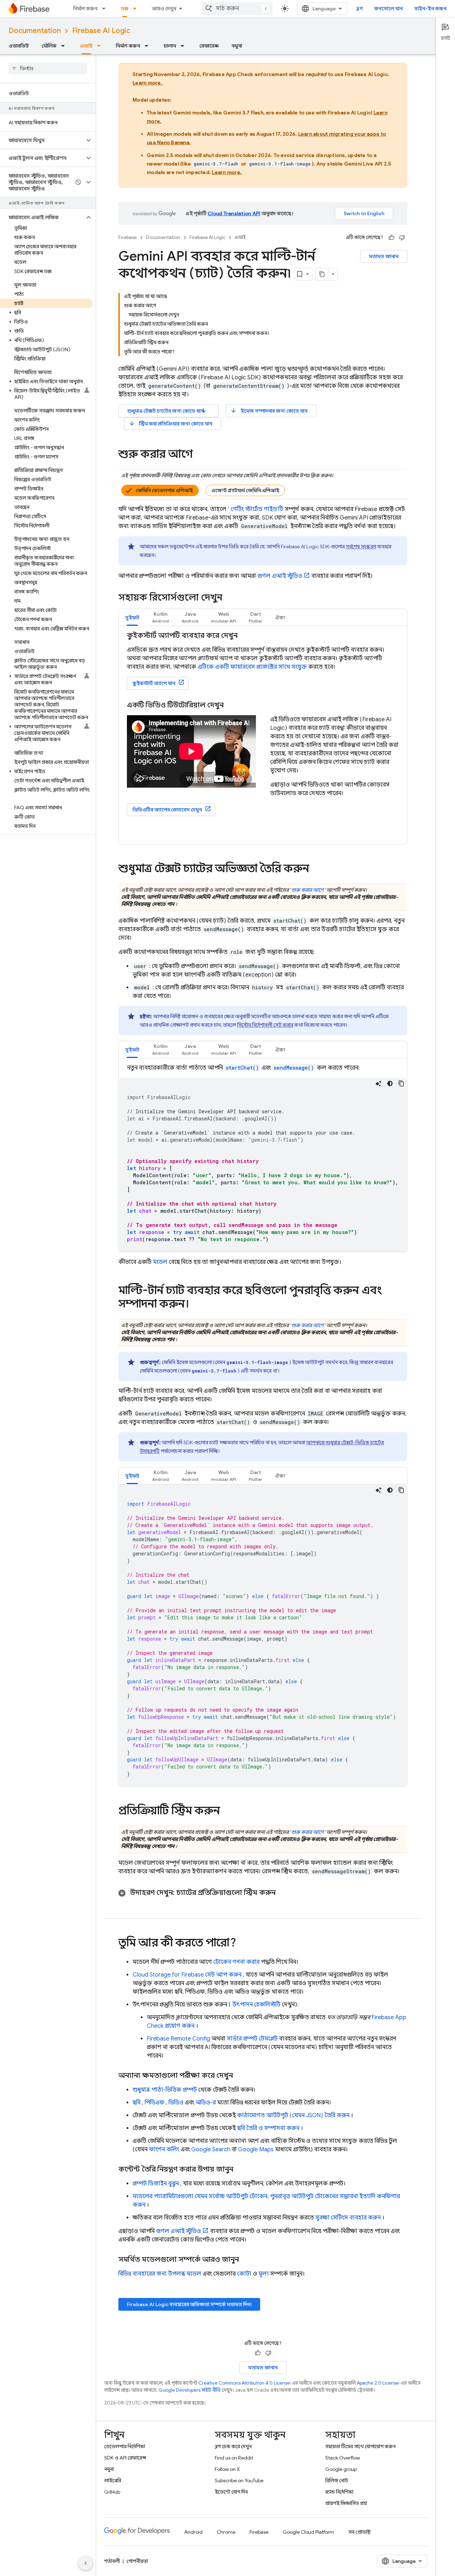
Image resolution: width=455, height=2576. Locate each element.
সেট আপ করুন (187, 1975)
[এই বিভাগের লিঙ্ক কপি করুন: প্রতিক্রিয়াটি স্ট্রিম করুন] (227, 1811)
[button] (42, 140)
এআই (86, 46)
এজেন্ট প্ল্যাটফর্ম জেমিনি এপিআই (245, 490)
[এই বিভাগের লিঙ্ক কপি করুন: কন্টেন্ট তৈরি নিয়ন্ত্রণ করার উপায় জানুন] (240, 2169)
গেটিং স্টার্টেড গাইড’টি (257, 509)
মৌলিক (49, 46)
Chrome (226, 2532)
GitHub (112, 2492)
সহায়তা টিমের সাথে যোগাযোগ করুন (360, 2446)
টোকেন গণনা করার (236, 1962)
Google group (341, 2469)
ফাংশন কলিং (164, 2150)
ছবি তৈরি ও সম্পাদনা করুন (268, 2128)
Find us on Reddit (234, 2458)
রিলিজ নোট (337, 2480)
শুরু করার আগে (307, 890)
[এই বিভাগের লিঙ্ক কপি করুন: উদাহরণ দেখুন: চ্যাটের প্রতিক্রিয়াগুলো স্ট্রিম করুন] (284, 1893)
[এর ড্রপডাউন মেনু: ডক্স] (137, 9)
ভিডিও (176, 2103)
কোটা (244, 2274)
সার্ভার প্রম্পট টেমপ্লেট (252, 2039)
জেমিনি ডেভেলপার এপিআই (164, 490)
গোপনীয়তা (137, 2561)
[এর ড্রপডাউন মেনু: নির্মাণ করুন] (106, 9)
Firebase (128, 237)
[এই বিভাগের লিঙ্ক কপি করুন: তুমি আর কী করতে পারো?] (243, 1944)
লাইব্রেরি (113, 2480)
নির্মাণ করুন (85, 9)
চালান (170, 46)
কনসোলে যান (389, 9)
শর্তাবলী (112, 2561)
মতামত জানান (384, 256)
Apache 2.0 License (378, 2383)
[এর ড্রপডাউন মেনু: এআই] (101, 46)
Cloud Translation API (234, 213)
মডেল (160, 1262)
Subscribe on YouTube (239, 2480)
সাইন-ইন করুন (430, 9)
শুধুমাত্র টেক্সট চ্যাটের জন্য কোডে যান (167, 411)
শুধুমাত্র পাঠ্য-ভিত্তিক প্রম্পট (165, 2090)
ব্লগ (360, 9)
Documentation (35, 31)
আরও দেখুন (164, 9)
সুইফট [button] (132, 618)
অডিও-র (206, 2103)
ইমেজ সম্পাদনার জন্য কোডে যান (269, 411)
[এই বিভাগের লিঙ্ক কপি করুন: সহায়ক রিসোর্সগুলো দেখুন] (232, 598)
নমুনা (237, 46)
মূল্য (264, 2274)
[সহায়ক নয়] (402, 238)
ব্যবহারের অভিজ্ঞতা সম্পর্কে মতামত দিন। (189, 2304)
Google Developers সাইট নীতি (190, 2390)
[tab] (132, 617)
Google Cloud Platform (308, 2532)
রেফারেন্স (209, 46)
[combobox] (237, 9)
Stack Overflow (343, 2458)
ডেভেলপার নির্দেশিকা (125, 2446)
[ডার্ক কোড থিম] (390, 1083)
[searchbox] (48, 69)
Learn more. (148, 83)
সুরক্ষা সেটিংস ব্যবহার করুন (348, 2218)
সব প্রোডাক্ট (360, 2532)
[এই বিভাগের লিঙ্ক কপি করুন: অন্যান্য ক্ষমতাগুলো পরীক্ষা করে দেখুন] (240, 2076)
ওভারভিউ (19, 46)
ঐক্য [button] (280, 618)
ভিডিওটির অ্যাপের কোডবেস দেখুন (167, 810)
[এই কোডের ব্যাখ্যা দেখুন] (379, 1083)
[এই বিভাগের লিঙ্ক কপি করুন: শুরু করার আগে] (200, 455)
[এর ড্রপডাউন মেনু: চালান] (184, 46)
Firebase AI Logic (101, 31)
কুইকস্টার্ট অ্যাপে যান (154, 683)
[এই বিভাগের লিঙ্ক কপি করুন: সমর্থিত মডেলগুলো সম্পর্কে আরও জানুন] (246, 2260)
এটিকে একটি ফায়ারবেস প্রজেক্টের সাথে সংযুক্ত (252, 667)
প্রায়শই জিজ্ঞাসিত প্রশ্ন (346, 2503)
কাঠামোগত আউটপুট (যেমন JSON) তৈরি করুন (293, 2115)
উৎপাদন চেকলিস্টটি (256, 2005)
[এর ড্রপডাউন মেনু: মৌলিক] (65, 46)
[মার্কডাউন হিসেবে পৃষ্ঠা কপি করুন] (322, 274)
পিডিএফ (154, 2103)
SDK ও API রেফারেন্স (125, 2458)
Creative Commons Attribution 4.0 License (244, 2383)
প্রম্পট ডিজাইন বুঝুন (156, 2184)
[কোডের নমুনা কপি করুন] (401, 1083)
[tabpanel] (263, 735)
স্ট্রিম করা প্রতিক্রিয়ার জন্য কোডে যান (170, 423)
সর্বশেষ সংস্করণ (361, 547)
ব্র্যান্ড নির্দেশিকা (339, 2492)
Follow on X (227, 2469)
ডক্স (125, 9)
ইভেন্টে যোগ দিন (231, 2492)
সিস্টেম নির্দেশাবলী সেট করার (265, 1025)
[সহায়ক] (391, 238)
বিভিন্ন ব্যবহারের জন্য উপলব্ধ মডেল (160, 2274)
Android (193, 2532)
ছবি (136, 2103)
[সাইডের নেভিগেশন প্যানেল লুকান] (86, 2563)
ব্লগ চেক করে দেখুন (233, 2446)
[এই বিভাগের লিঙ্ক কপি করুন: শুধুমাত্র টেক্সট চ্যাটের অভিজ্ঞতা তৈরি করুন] (316, 869)
